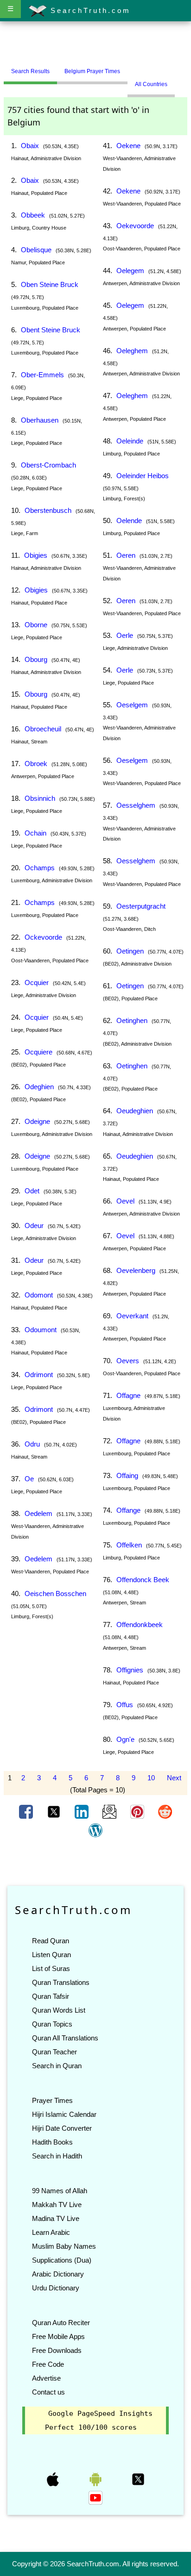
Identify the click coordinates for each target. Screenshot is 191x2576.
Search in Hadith (57, 2156)
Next (174, 1778)
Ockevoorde (43, 937)
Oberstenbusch (48, 510)
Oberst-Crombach (48, 465)
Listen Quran (51, 1955)
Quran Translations (61, 1982)
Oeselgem (132, 705)
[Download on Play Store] (96, 2479)
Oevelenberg (136, 1270)
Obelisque (36, 250)
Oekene (128, 146)
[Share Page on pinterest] (138, 1811)
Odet (32, 1191)
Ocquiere (38, 1052)
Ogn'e (125, 1739)
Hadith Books (52, 2142)
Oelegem (130, 271)
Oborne (36, 625)
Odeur (34, 1226)
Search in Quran (57, 2066)
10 (151, 1778)
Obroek (36, 764)
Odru (32, 1444)
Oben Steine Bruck (50, 284)
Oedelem (38, 1513)
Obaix (30, 146)
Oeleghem (132, 351)
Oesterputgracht (141, 906)
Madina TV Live (56, 2218)
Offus (125, 1705)
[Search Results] (130, 68)
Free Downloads (57, 2350)
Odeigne (37, 1121)
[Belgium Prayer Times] (134, 68)
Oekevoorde (135, 226)
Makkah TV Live (57, 2205)
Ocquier (37, 982)
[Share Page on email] (110, 1811)
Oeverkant (132, 1316)
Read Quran (51, 1941)
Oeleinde (130, 441)
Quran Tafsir (51, 1996)
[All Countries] (139, 68)
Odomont (39, 1295)
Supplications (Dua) (62, 2260)
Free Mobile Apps (58, 2336)
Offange (128, 1510)
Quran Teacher (54, 2052)
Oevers (128, 1361)
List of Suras (51, 1968)
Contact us (48, 2392)
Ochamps (40, 868)
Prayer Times (52, 2100)
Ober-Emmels (42, 375)
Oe (29, 1479)
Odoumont (41, 1330)
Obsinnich (40, 798)
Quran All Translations (65, 2038)
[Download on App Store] (54, 2479)
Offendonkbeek (140, 1625)
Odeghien (39, 1087)
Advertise (46, 2378)
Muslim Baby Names (64, 2246)
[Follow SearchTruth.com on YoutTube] (95, 2497)
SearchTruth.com (89, 10)
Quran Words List (59, 2010)
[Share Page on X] (55, 1811)
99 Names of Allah (60, 2191)
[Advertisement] (95, 43)
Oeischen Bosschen (55, 1594)
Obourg (36, 659)
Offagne (128, 1395)
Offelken (129, 1545)
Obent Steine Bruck (51, 330)
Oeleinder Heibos (143, 476)
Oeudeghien (135, 1111)
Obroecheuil (43, 729)
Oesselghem (136, 805)
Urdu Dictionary (56, 2288)
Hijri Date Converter (62, 2128)
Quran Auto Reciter (61, 2323)
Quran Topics (52, 2024)
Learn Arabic (51, 2232)
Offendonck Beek (143, 1580)
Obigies (36, 555)
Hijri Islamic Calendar (64, 2114)
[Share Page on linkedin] (83, 1811)
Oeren (126, 555)
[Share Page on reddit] (165, 1811)
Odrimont (39, 1375)
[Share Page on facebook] (27, 1811)
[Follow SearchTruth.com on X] (138, 2479)
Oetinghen (132, 1020)
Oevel (125, 1201)
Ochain (35, 833)
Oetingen (130, 951)
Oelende (129, 521)
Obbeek (33, 215)
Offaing (127, 1475)
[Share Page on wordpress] (95, 1830)
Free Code (48, 2364)
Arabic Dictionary (58, 2274)
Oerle (125, 635)
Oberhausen (40, 420)
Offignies (130, 1670)
